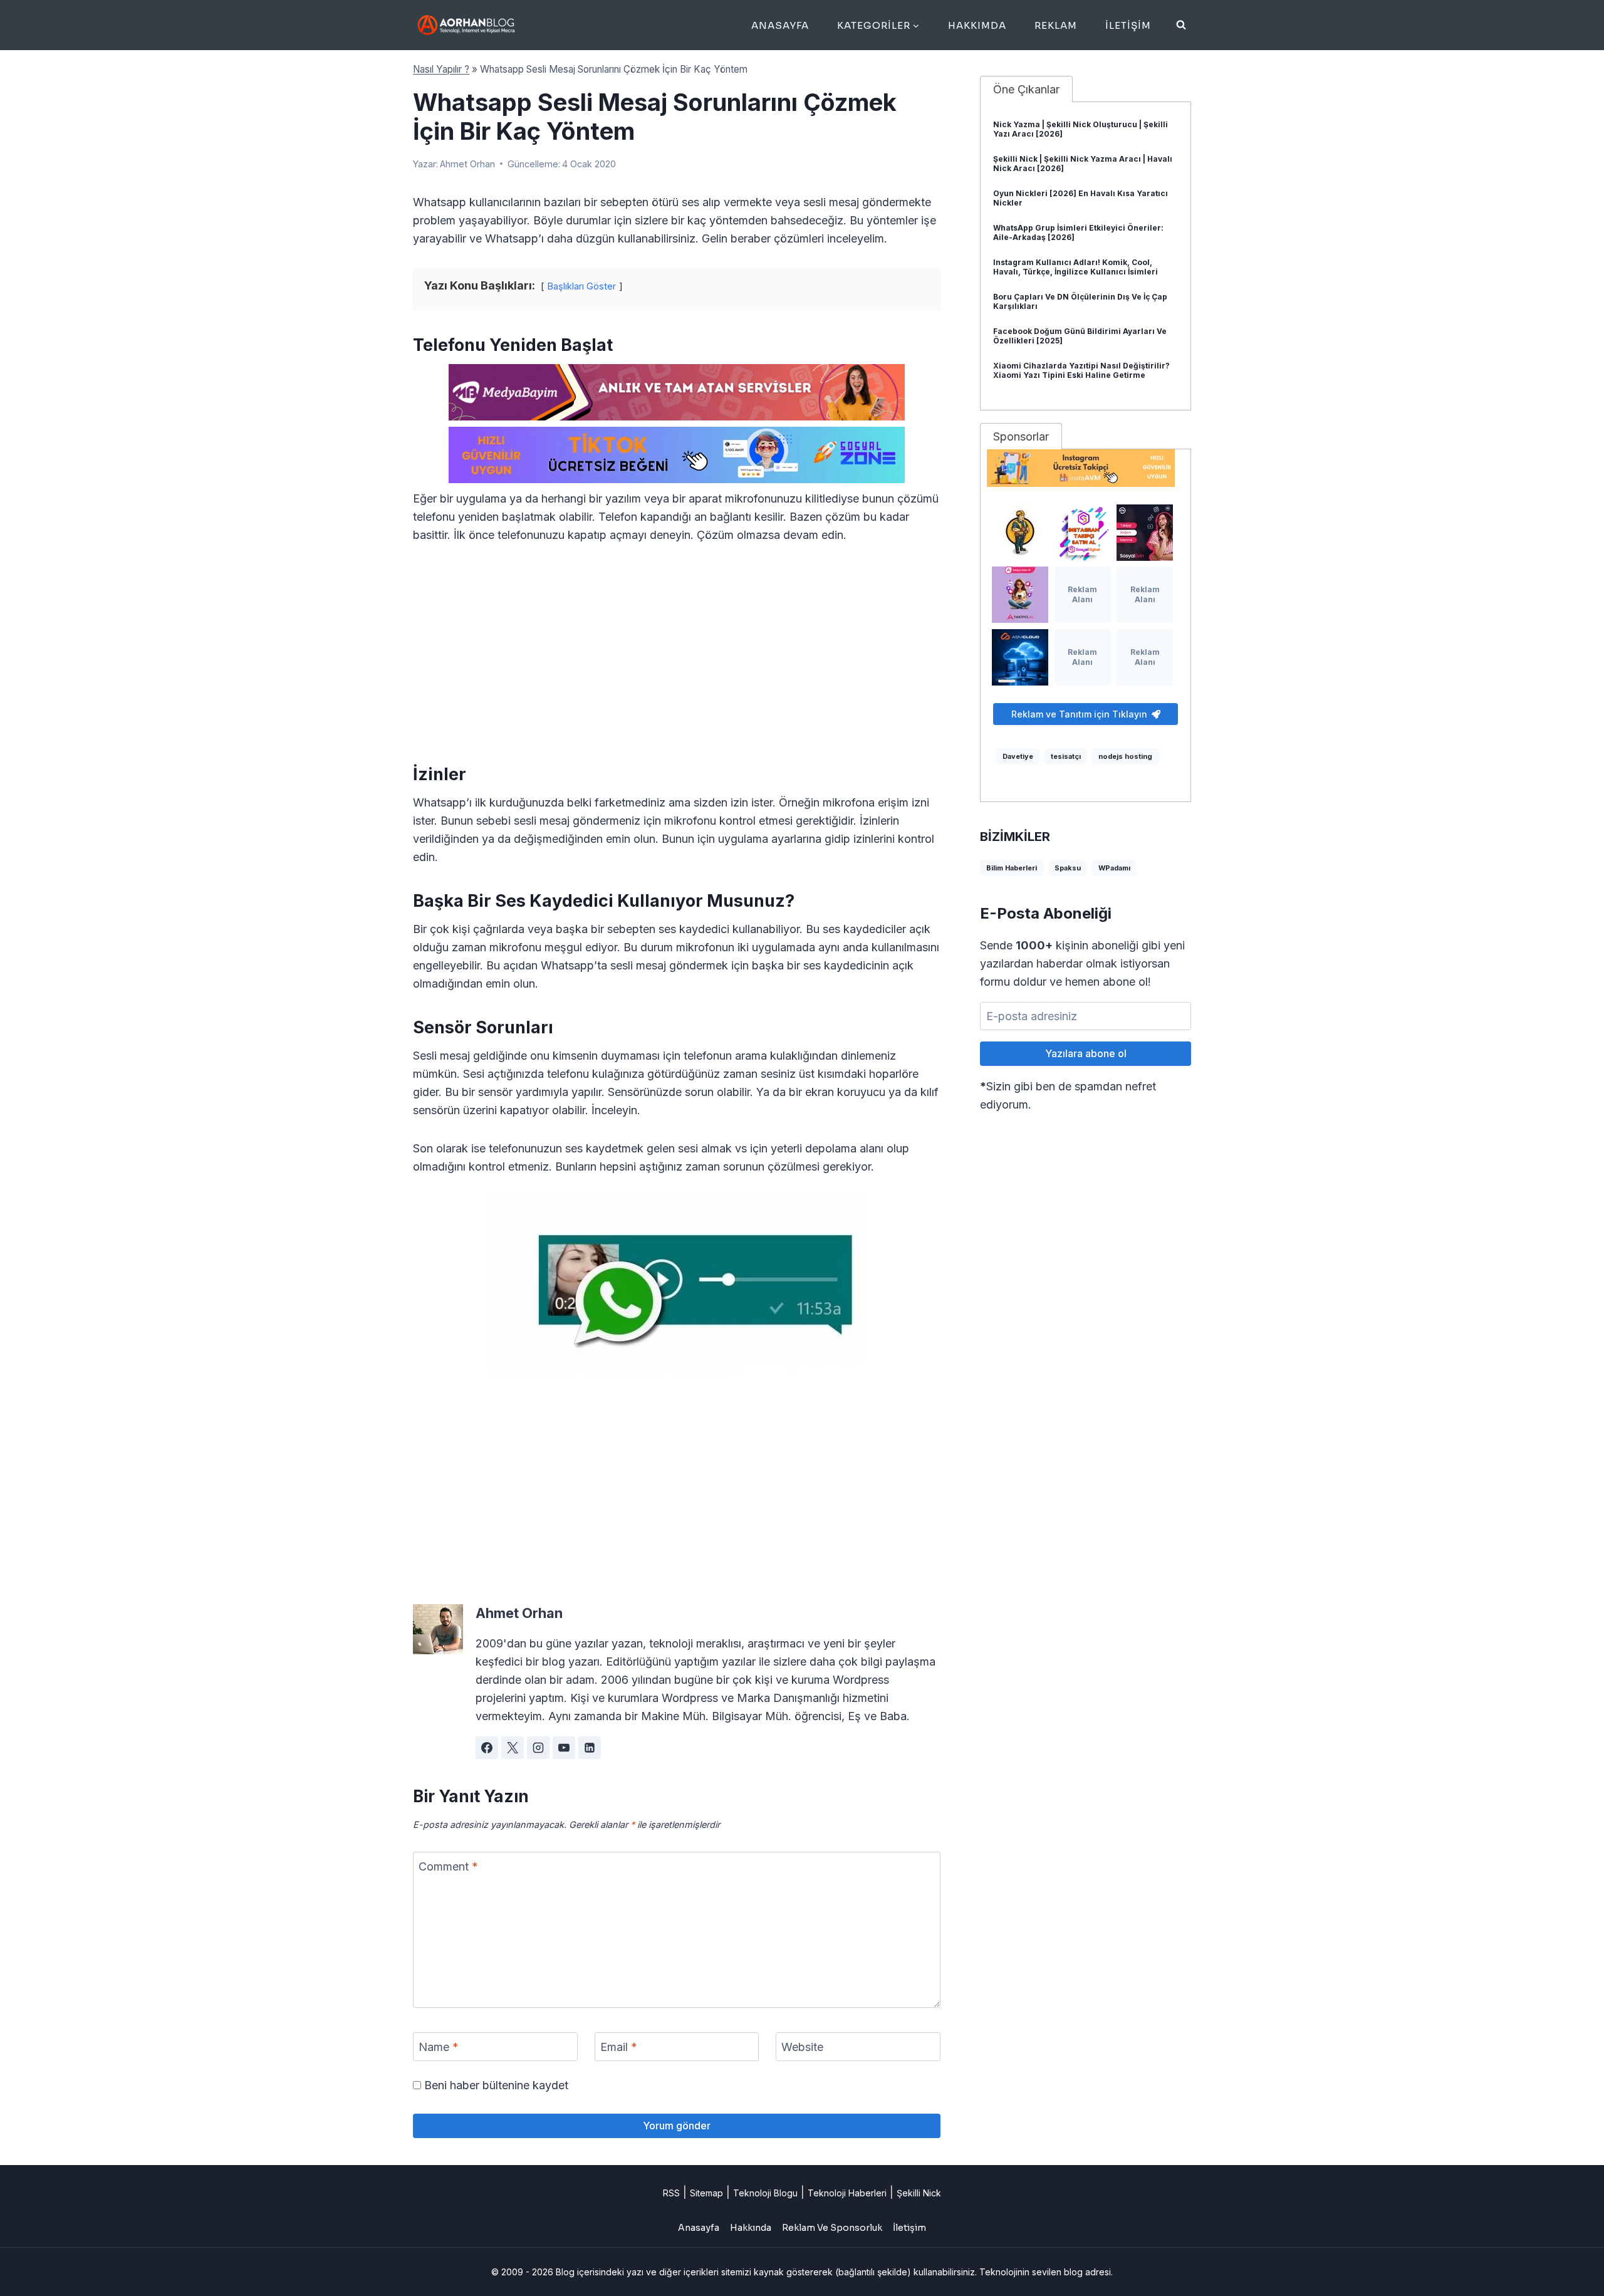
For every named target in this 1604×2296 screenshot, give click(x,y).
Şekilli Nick (919, 2193)
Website (802, 2047)
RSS (671, 2193)
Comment (448, 1866)
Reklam (1056, 25)
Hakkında (751, 2228)
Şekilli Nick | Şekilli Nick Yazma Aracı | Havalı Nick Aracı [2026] (1083, 164)
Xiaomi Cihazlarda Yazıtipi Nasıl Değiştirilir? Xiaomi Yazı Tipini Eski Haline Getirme (1081, 370)
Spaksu (1068, 868)
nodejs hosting (1125, 756)
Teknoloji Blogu (765, 2193)
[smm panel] (677, 392)
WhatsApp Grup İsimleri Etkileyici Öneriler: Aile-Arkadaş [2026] (1078, 232)
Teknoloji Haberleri (847, 2193)
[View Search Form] (1181, 25)
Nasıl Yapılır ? (441, 69)
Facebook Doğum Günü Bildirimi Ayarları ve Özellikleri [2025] (1080, 336)
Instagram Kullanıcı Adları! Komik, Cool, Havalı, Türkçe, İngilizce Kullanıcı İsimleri (1075, 267)
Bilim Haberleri (1012, 868)
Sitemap (706, 2193)
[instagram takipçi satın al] (1083, 533)
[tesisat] (1020, 533)
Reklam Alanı (1082, 594)
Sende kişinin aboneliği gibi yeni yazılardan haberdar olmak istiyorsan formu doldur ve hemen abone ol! (1082, 963)
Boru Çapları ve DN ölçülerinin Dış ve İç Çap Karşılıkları (1080, 301)
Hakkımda (977, 25)
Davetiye (1018, 756)
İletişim (1128, 25)
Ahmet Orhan (467, 164)
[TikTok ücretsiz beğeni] (677, 455)
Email (619, 2047)
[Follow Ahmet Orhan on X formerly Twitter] (513, 1748)
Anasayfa (780, 25)
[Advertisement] (677, 652)
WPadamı (1114, 868)
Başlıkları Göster (582, 286)
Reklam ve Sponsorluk (832, 2228)
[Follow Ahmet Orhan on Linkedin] (590, 1748)
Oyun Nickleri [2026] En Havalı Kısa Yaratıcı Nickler (1081, 198)
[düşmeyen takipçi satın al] (1145, 533)
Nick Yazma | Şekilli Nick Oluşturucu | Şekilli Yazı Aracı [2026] (1081, 129)
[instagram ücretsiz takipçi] (1086, 468)
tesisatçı (1066, 756)
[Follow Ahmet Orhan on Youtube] (564, 1748)
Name (439, 2047)
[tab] (1026, 89)
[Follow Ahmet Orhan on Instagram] (538, 1748)
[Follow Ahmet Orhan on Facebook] (487, 1748)
